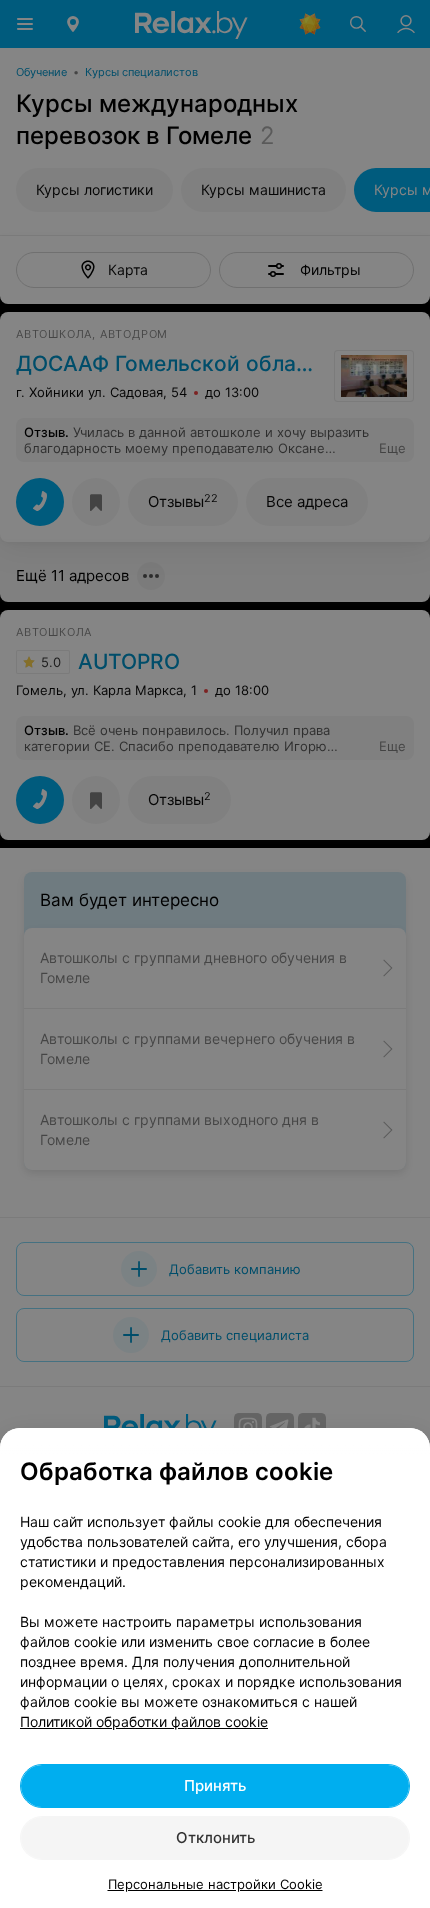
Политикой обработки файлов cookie (144, 1721)
